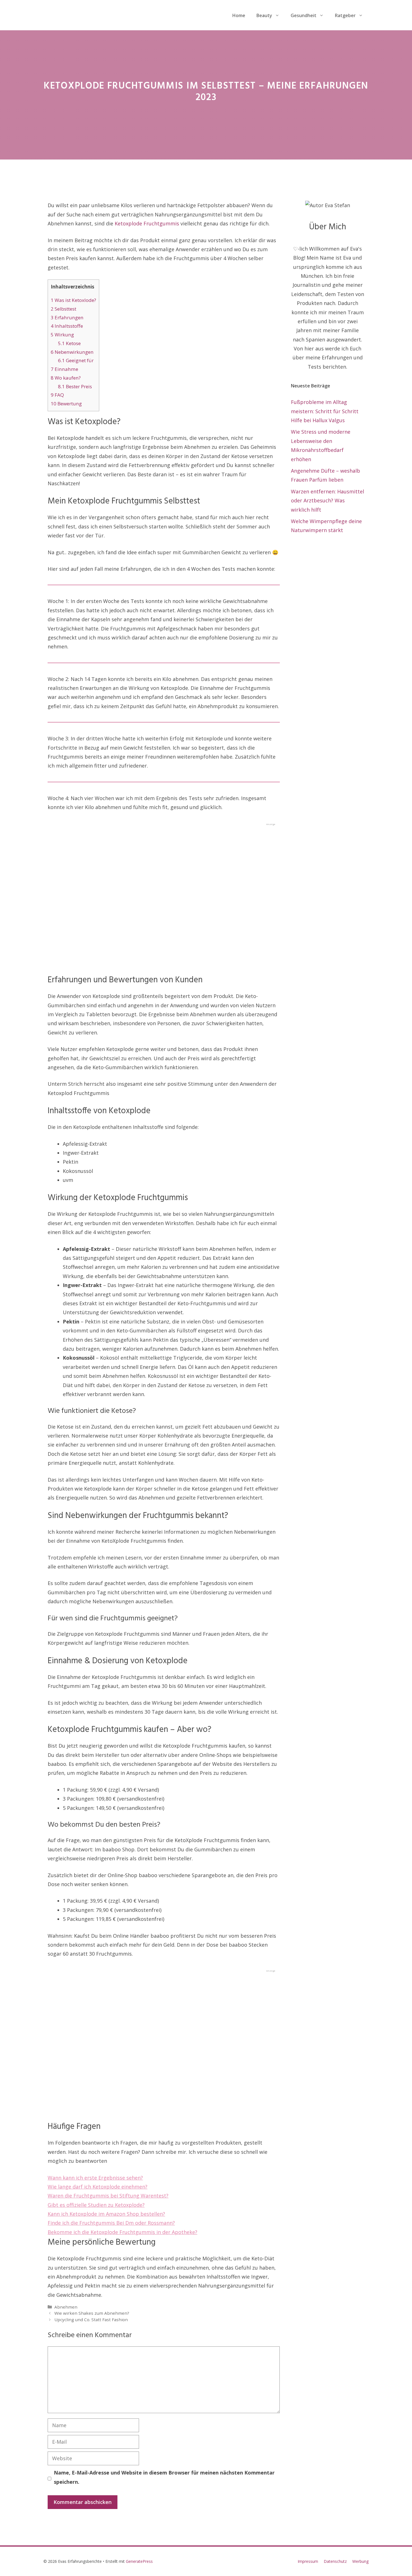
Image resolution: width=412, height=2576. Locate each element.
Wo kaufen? (66, 378)
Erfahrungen (67, 317)
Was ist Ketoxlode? (73, 300)
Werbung (360, 2561)
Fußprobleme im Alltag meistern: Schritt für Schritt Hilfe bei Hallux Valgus (325, 411)
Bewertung (66, 404)
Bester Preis (75, 386)
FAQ (57, 395)
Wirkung (62, 335)
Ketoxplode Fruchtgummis (147, 223)
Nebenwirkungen (72, 352)
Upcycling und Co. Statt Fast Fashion (91, 2319)
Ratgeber (345, 15)
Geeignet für (76, 360)
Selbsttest (63, 309)
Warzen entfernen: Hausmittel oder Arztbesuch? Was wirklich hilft (327, 501)
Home (239, 15)
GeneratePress (139, 2561)
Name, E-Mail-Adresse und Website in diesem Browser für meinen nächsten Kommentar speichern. (164, 2477)
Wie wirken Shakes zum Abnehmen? (92, 2313)
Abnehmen (66, 2307)
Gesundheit (304, 15)
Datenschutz (335, 2561)
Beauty (264, 15)
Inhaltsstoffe (67, 326)
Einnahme (64, 369)
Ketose (69, 343)
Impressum (308, 2561)
